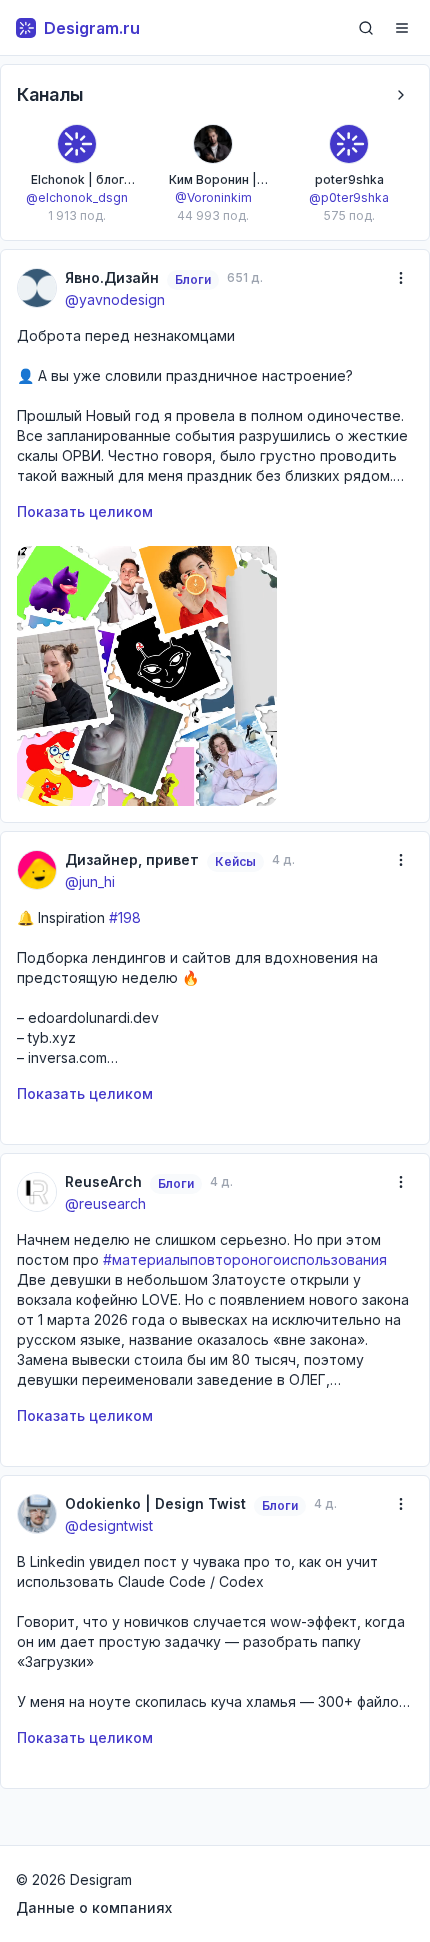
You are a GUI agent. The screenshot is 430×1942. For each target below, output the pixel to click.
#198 (125, 917)
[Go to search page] (366, 28)
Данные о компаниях (94, 1907)
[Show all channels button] (401, 95)
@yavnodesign (115, 299)
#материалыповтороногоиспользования (245, 1259)
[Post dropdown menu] (401, 278)
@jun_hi (90, 881)
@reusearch (105, 1203)
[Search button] (366, 28)
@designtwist (109, 1525)
